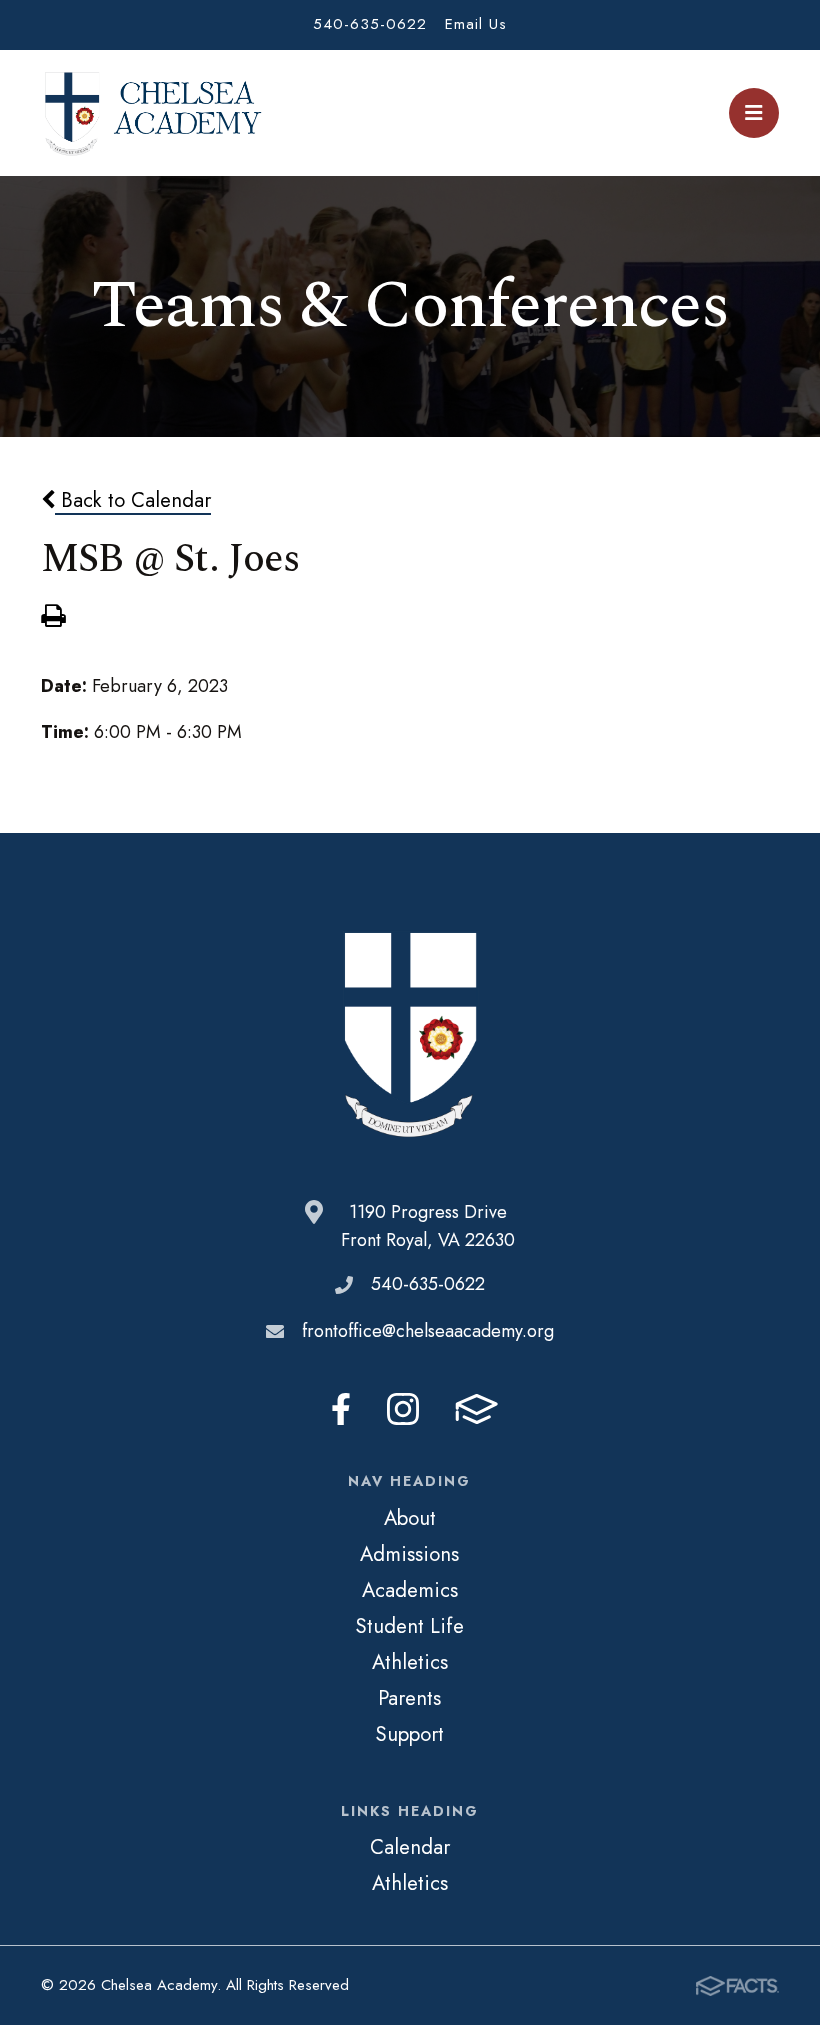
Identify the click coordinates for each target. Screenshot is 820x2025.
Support (409, 1734)
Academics (410, 1590)
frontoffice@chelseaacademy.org (428, 1331)
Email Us (476, 24)
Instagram (403, 1409)
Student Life (409, 1626)
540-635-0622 (370, 24)
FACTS (476, 1409)
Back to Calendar (133, 500)
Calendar (410, 1847)
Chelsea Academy (152, 113)
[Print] (53, 618)
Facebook (341, 1409)
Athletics (410, 1662)
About (410, 1518)
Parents (409, 1698)
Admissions (409, 1554)
